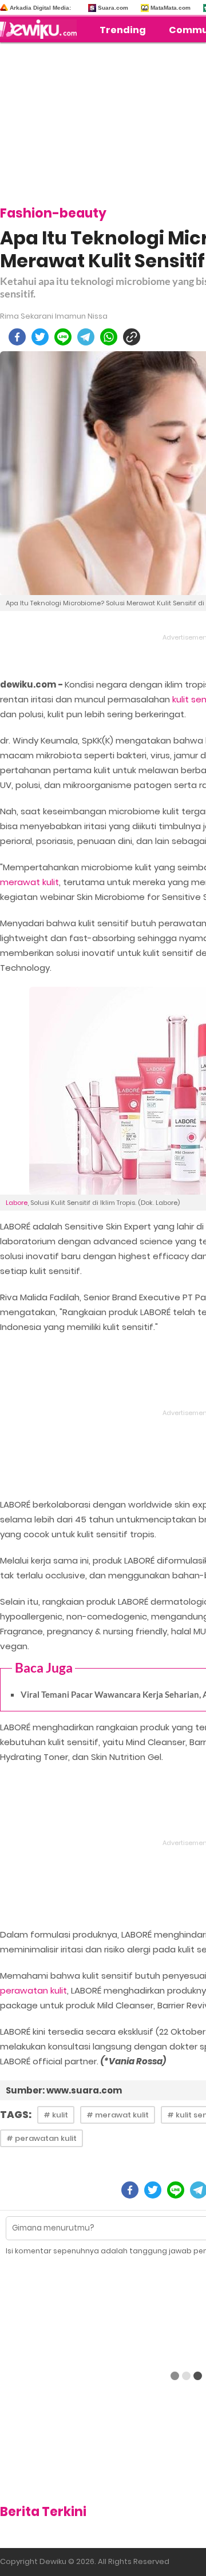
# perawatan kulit (41, 2138)
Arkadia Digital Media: (40, 8)
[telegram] (86, 337)
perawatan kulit (33, 1990)
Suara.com (113, 8)
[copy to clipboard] (132, 337)
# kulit (56, 2115)
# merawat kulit (118, 2115)
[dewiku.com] (41, 29)
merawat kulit (29, 882)
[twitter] (40, 337)
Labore (17, 1203)
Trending (123, 30)
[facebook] (17, 337)
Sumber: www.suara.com (64, 2090)
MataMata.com (171, 8)
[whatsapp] (109, 337)
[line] (63, 337)
